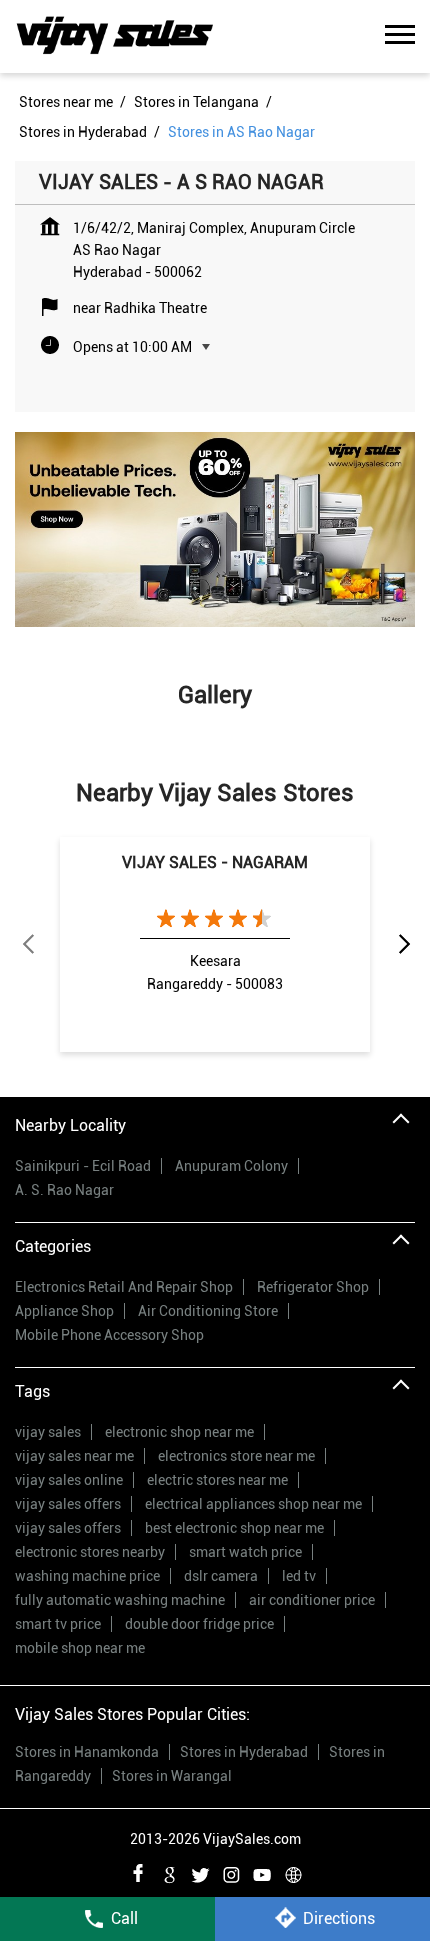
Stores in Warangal (172, 1776)
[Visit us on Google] (169, 1872)
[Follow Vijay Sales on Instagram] (231, 1872)
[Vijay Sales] (115, 36)
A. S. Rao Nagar (64, 1190)
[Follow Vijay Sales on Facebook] (138, 1872)
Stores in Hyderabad (244, 1752)
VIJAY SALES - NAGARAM (215, 862)
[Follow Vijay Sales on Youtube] (262, 1872)
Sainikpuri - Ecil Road (83, 1166)
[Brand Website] (293, 1872)
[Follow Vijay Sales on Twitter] (200, 1872)
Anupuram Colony (231, 1166)
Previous (27, 945)
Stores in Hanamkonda (87, 1752)
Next (403, 945)
